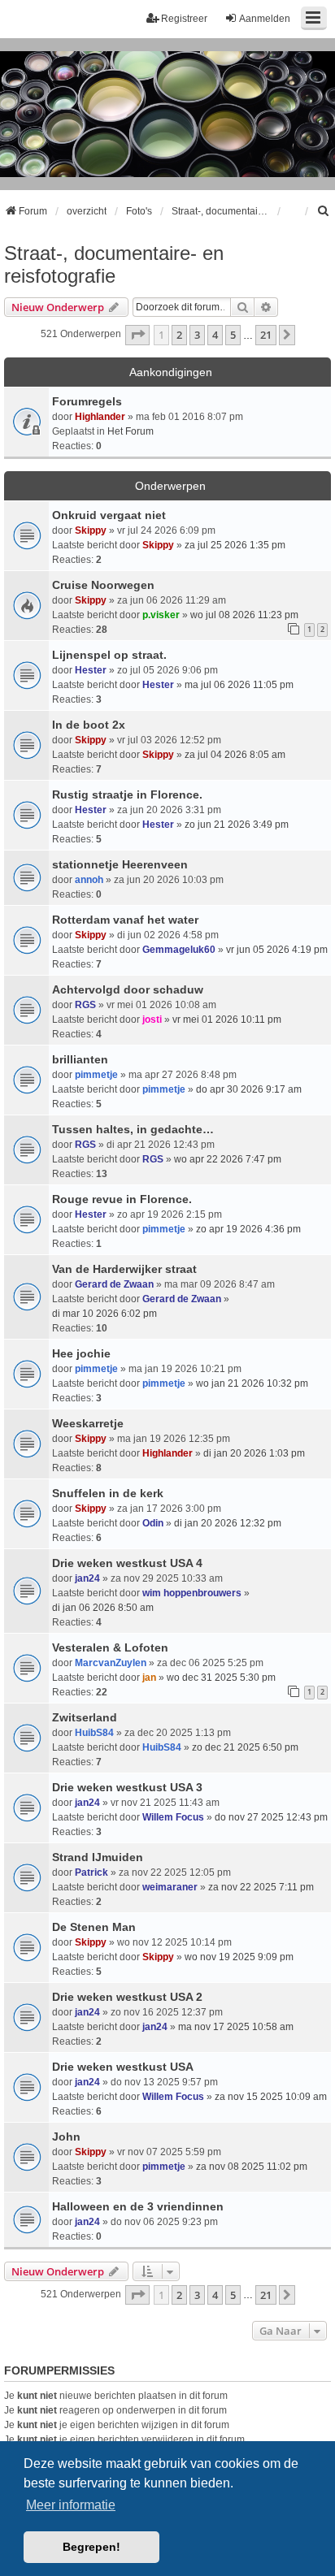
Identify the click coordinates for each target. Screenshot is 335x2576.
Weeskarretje (88, 1423)
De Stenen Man (94, 1927)
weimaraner (170, 1887)
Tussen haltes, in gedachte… (133, 1129)
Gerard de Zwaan (114, 1284)
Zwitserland (85, 1717)
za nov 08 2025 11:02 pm (252, 2167)
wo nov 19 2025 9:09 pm (239, 1957)
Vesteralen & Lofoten (110, 1647)
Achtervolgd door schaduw (128, 989)
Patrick (91, 1872)
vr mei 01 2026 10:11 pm (227, 1020)
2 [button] (179, 335)
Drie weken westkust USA (123, 2067)
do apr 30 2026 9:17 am (249, 1089)
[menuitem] (324, 211)
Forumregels (87, 401)
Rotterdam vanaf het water (125, 920)
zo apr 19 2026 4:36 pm (248, 1229)
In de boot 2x (89, 725)
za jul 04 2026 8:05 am (235, 755)
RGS (85, 1005)
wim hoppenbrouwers (192, 1593)
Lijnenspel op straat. (109, 655)
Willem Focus (173, 1817)
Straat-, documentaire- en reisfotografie (114, 264)
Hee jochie (81, 1353)
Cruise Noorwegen (103, 585)
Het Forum (131, 431)
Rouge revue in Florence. (122, 1199)
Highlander (100, 417)
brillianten (80, 1059)
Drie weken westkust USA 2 (127, 1997)
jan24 (87, 1578)
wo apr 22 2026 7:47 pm (228, 1159)
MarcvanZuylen (111, 1663)
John (66, 2137)
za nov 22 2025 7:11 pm (261, 1887)
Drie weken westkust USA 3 (127, 1787)
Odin (153, 1523)
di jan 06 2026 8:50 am (103, 1608)
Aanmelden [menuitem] (265, 19)
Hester (91, 670)
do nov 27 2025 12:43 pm (271, 1817)
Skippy (91, 530)
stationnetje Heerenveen (120, 864)
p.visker (161, 615)
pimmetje (96, 1075)
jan (149, 1678)
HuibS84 (94, 1733)
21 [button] (266, 335)
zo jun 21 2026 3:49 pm (237, 825)
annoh (89, 880)
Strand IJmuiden (98, 1857)
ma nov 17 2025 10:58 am (236, 2027)
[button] (137, 335)
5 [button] (233, 335)
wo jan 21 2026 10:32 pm (252, 1383)
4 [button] (215, 335)
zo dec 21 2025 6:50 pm (245, 1747)
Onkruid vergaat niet (109, 515)
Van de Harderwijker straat (124, 1269)
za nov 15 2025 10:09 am (271, 2097)
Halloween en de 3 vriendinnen (138, 2206)
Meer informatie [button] (71, 2505)
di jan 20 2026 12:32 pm (228, 1523)
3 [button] (197, 335)
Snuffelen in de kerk (108, 1493)
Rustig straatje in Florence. (127, 794)
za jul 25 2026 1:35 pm (235, 545)
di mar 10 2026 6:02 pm (104, 1314)
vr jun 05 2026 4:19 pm (277, 950)
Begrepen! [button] (91, 2547)
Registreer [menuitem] (184, 19)
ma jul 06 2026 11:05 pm (239, 685)
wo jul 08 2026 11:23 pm (244, 615)
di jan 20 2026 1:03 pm (254, 1453)
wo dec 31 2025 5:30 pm (221, 1678)
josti (152, 1020)
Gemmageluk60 (179, 950)
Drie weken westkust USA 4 (127, 1563)
